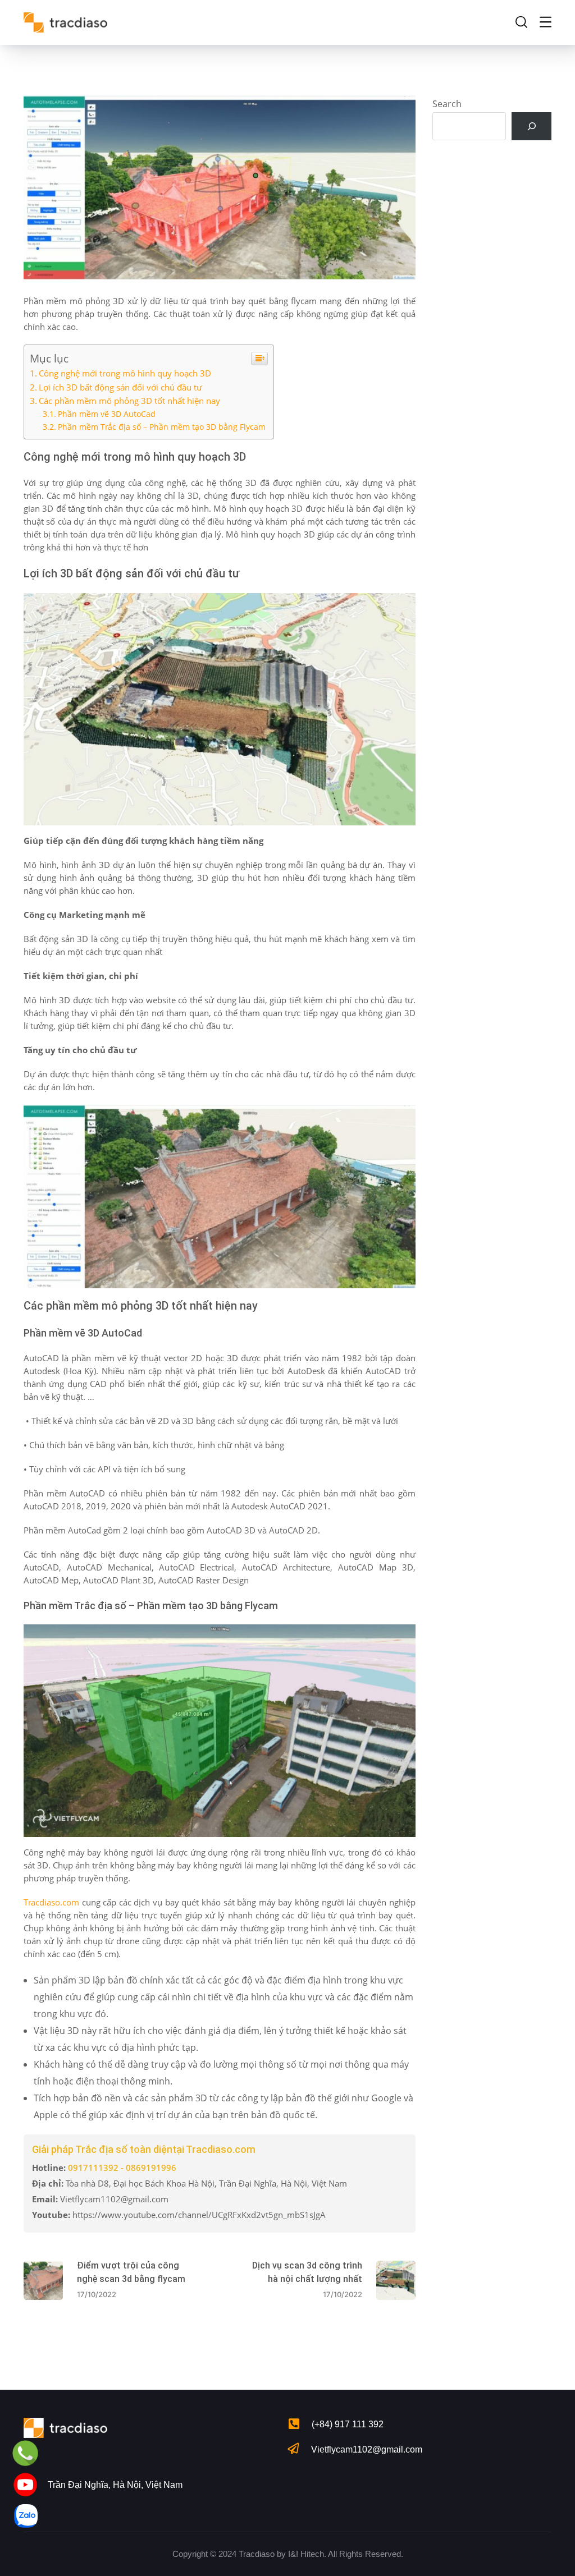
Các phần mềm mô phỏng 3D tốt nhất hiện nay (129, 401)
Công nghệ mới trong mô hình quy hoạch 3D (125, 373)
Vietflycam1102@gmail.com (367, 2449)
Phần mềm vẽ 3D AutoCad (107, 414)
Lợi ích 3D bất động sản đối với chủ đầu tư (120, 387)
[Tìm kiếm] (531, 126)
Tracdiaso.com (51, 1902)
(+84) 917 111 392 (348, 2424)
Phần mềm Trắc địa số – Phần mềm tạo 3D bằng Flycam (163, 427)
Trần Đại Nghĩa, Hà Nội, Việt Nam (115, 2485)
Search (447, 104)
